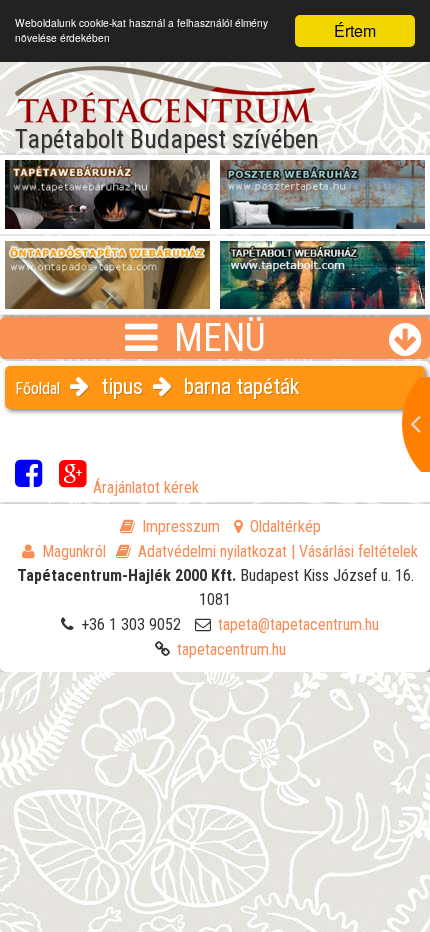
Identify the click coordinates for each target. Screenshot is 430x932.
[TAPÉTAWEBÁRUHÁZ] (107, 181)
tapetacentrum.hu (231, 649)
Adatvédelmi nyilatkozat (212, 551)
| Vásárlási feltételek (354, 551)
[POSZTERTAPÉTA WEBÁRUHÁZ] (322, 181)
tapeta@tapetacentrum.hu (298, 624)
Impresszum (181, 526)
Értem (355, 30)
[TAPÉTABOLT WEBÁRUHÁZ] (322, 262)
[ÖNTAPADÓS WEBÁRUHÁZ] (107, 262)
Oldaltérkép (285, 526)
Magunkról (74, 551)
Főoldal (37, 388)
